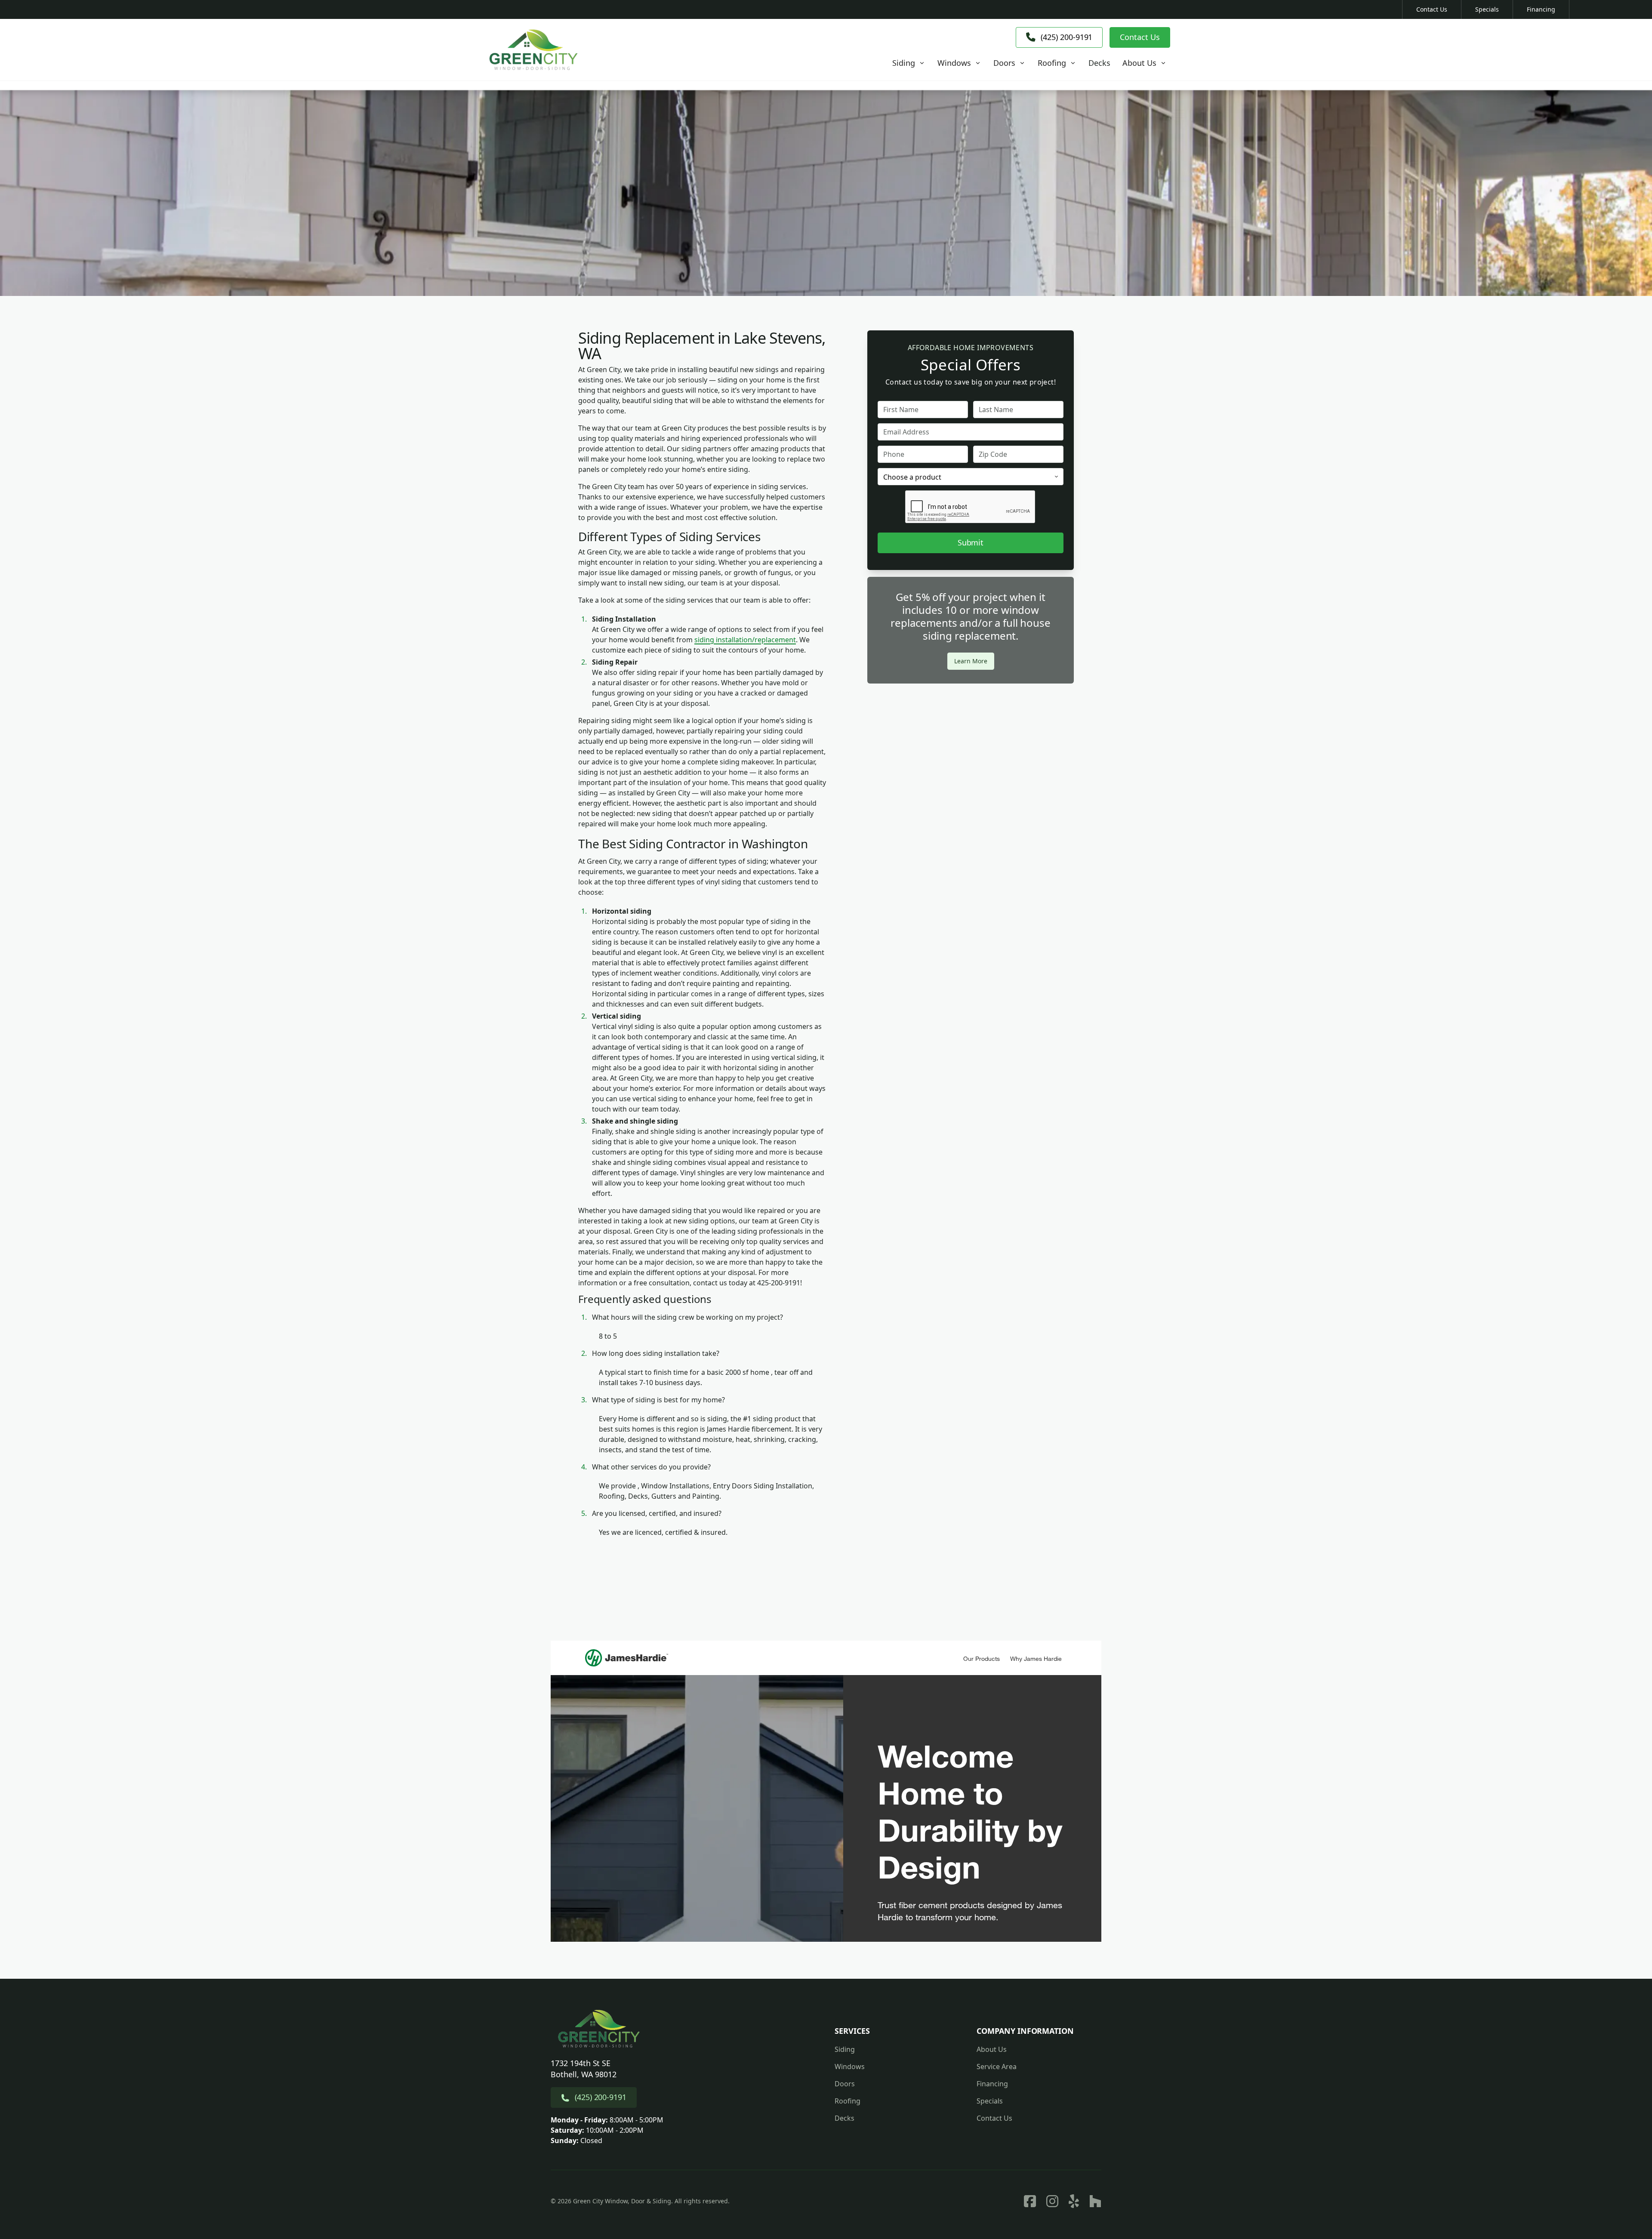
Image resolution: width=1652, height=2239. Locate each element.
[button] (909, 63)
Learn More (971, 661)
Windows (850, 2067)
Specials (1487, 9)
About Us (992, 2049)
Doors (845, 2084)
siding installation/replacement (745, 640)
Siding (845, 2049)
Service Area (997, 2067)
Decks (844, 2118)
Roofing (848, 2101)
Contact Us (1432, 9)
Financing (1541, 9)
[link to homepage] (533, 50)
